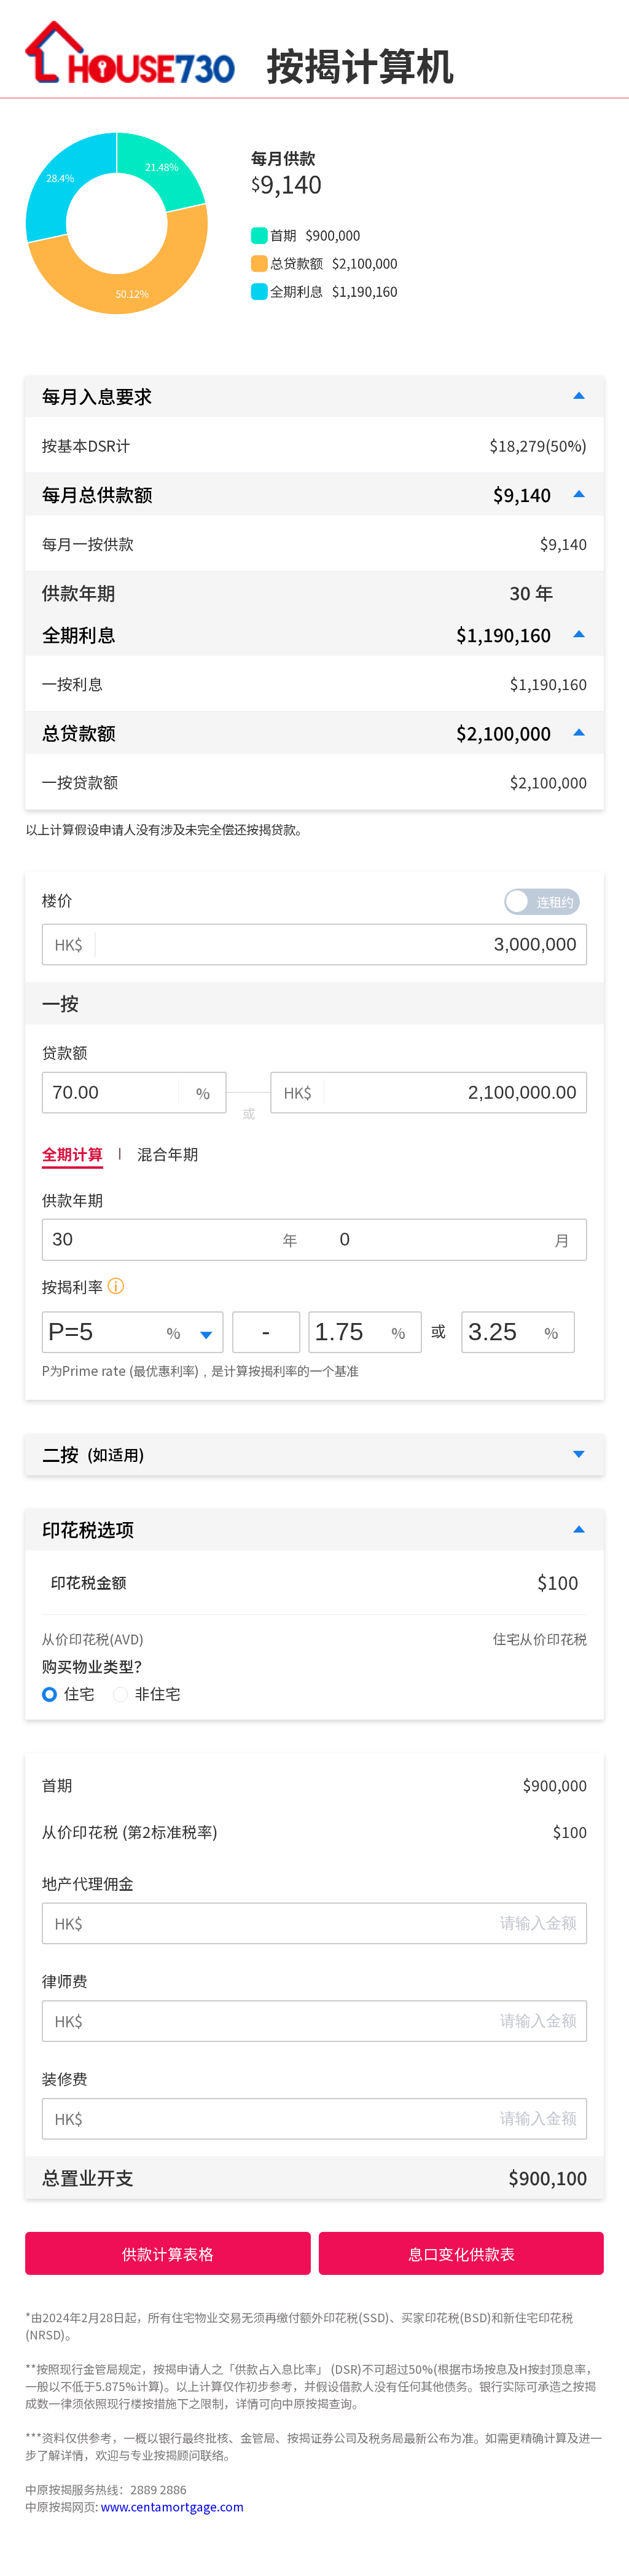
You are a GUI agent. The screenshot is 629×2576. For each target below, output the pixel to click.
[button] (314, 396)
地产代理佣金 (88, 1883)
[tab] (314, 396)
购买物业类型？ (96, 1666)
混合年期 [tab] (168, 1153)
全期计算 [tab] (72, 1153)
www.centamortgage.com (172, 2507)
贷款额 (65, 1052)
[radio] (68, 1694)
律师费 (65, 1981)
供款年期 (72, 1200)
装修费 (65, 2078)
